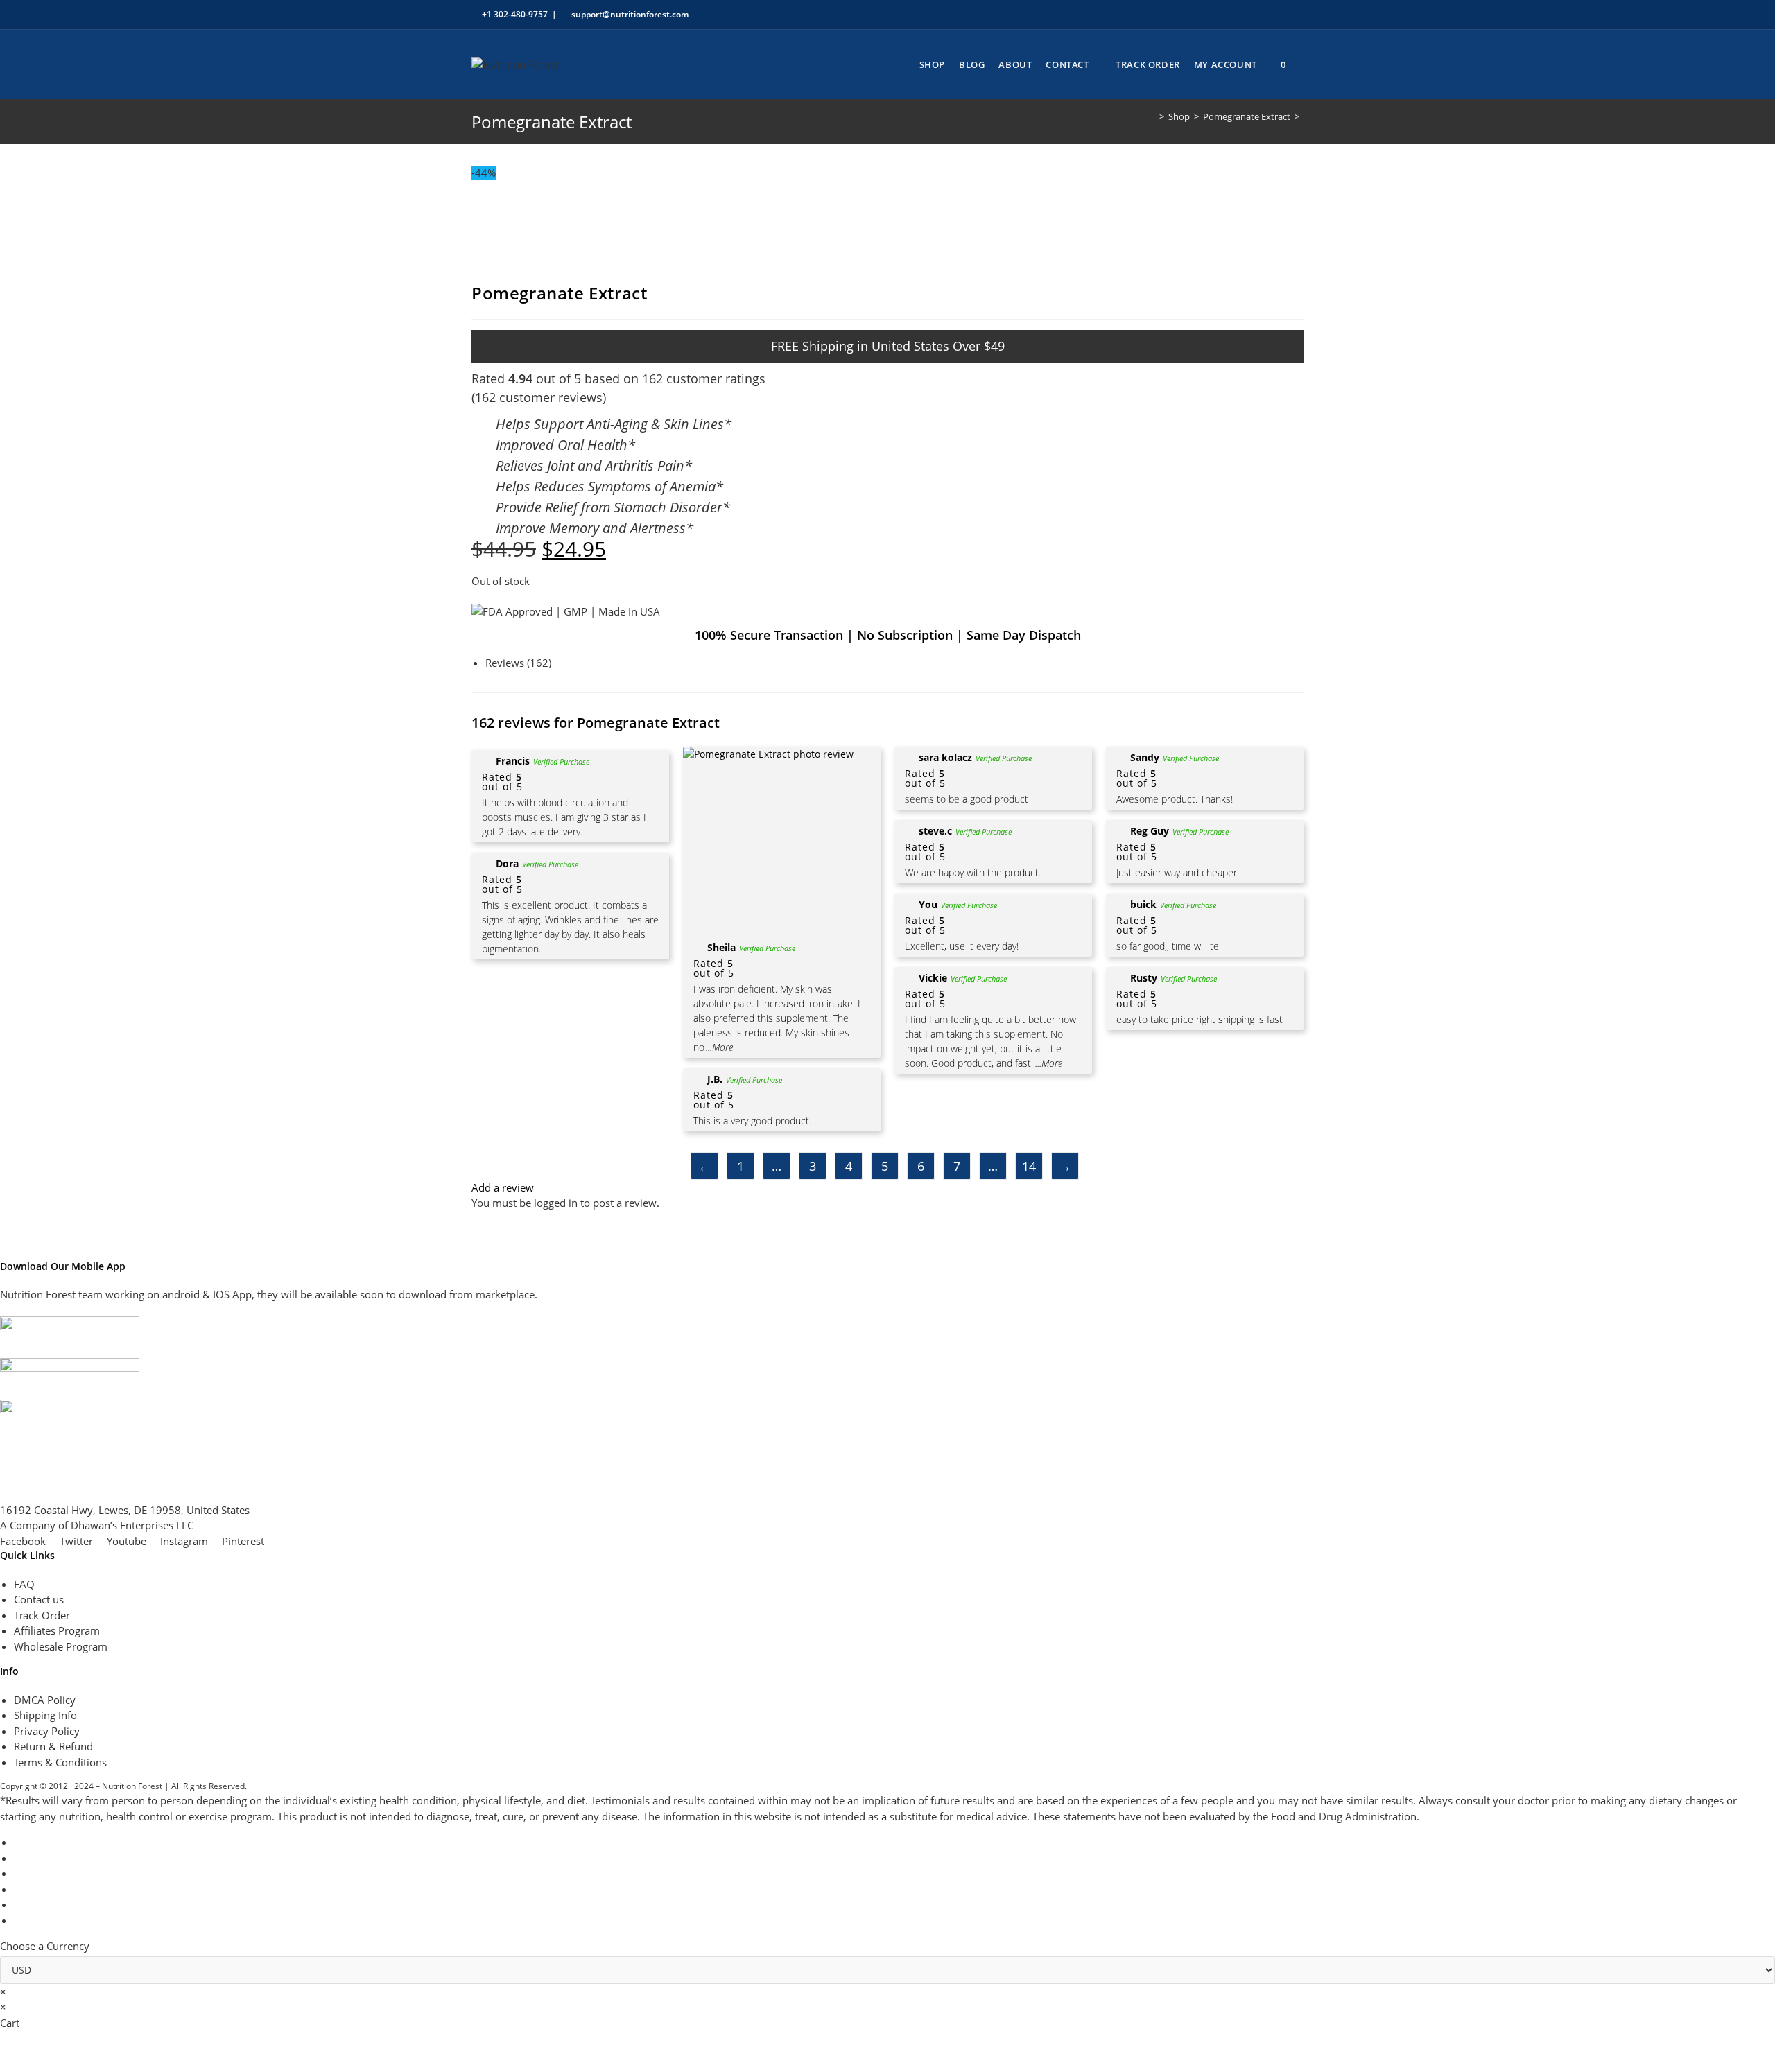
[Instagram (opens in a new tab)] (1252, 15)
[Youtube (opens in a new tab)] (1284, 15)
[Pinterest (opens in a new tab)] (1236, 15)
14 (1029, 1166)
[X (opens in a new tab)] (1204, 15)
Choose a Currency (45, 1946)
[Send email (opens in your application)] (1298, 15)
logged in (556, 1203)
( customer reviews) (539, 397)
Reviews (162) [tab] (518, 663)
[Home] (1152, 116)
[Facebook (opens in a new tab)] (1220, 15)
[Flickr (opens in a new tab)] (1268, 15)
